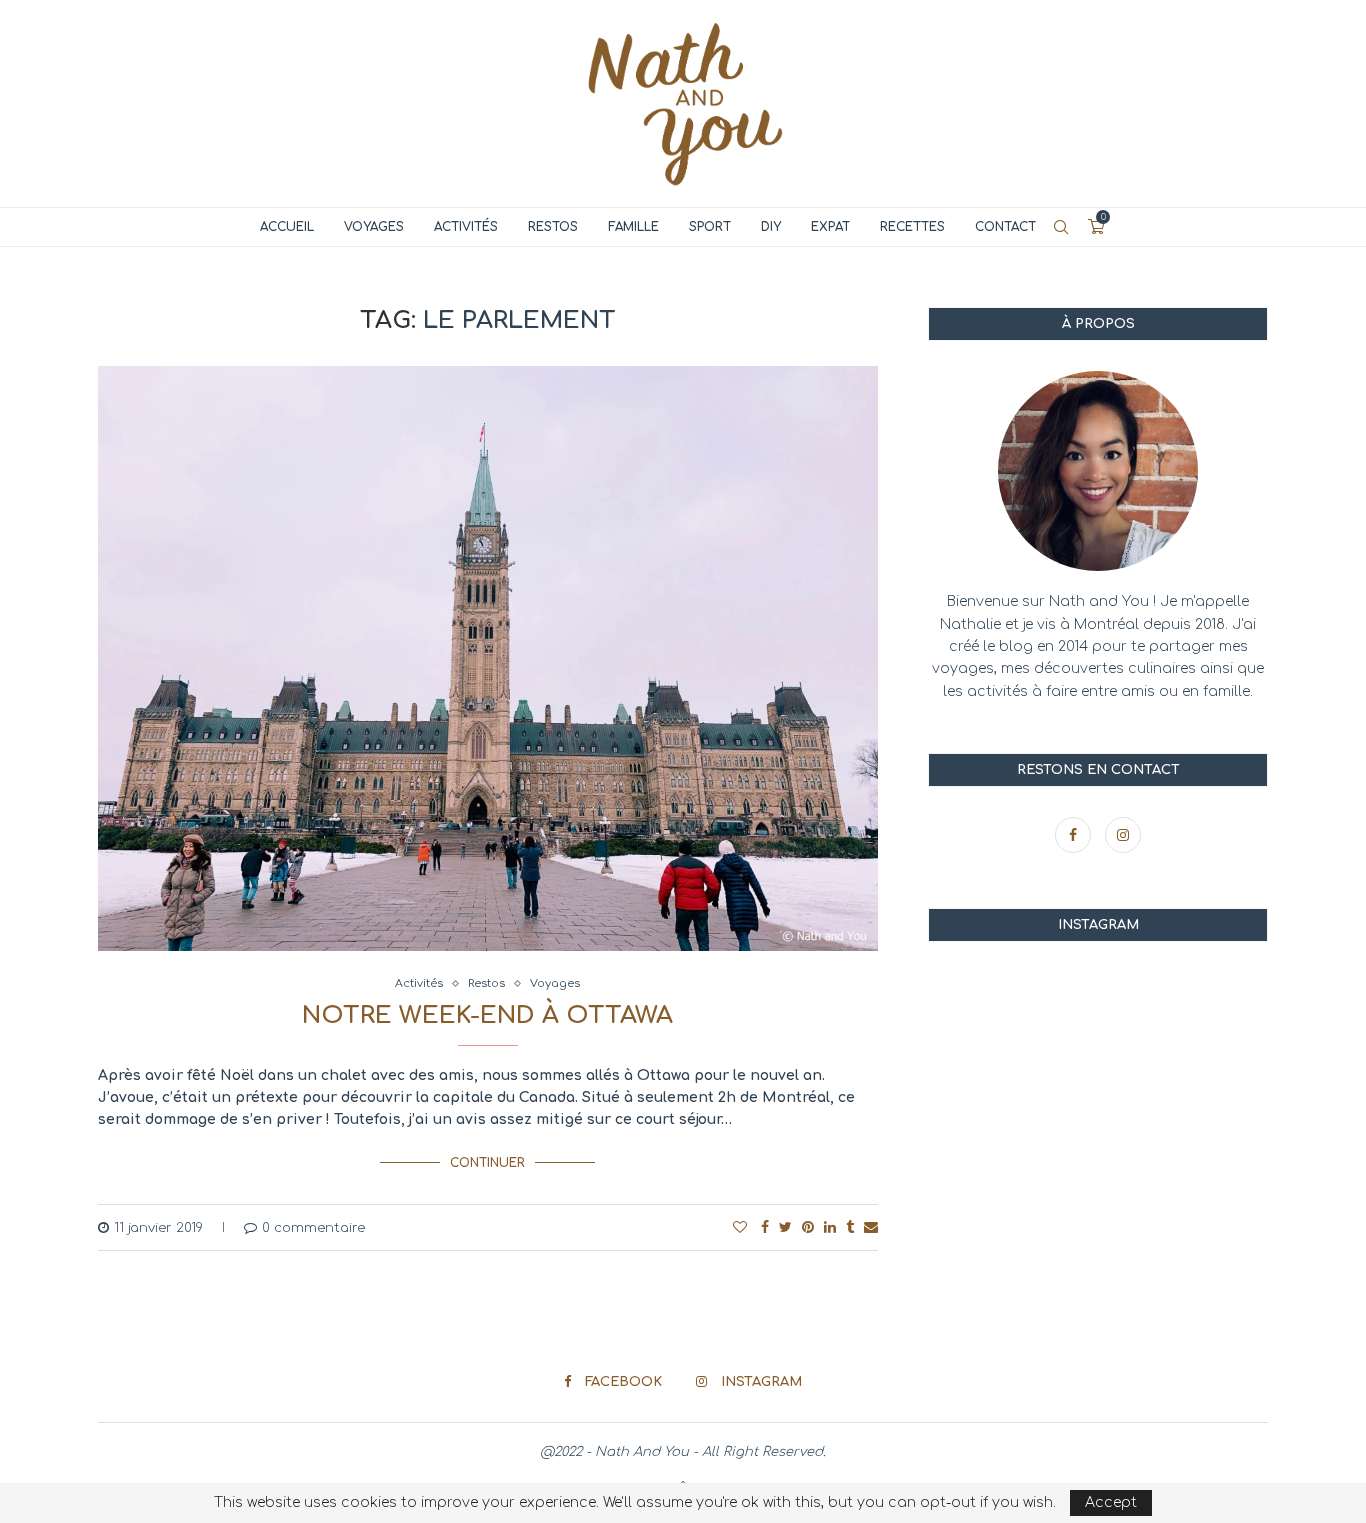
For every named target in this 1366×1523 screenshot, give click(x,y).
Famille (633, 227)
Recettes (912, 227)
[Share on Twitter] (785, 1227)
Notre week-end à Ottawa (487, 1015)
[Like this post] (740, 1227)
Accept (1111, 1502)
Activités (466, 227)
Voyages (374, 227)
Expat (830, 227)
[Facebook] (1075, 835)
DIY (771, 227)
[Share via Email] (871, 1227)
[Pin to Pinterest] (808, 1227)
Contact (1005, 227)
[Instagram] (1123, 835)
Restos (553, 227)
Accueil (287, 227)
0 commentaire (313, 1228)
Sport (710, 227)
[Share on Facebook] (765, 1227)
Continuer (487, 1163)
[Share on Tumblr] (850, 1227)
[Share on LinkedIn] (830, 1227)
